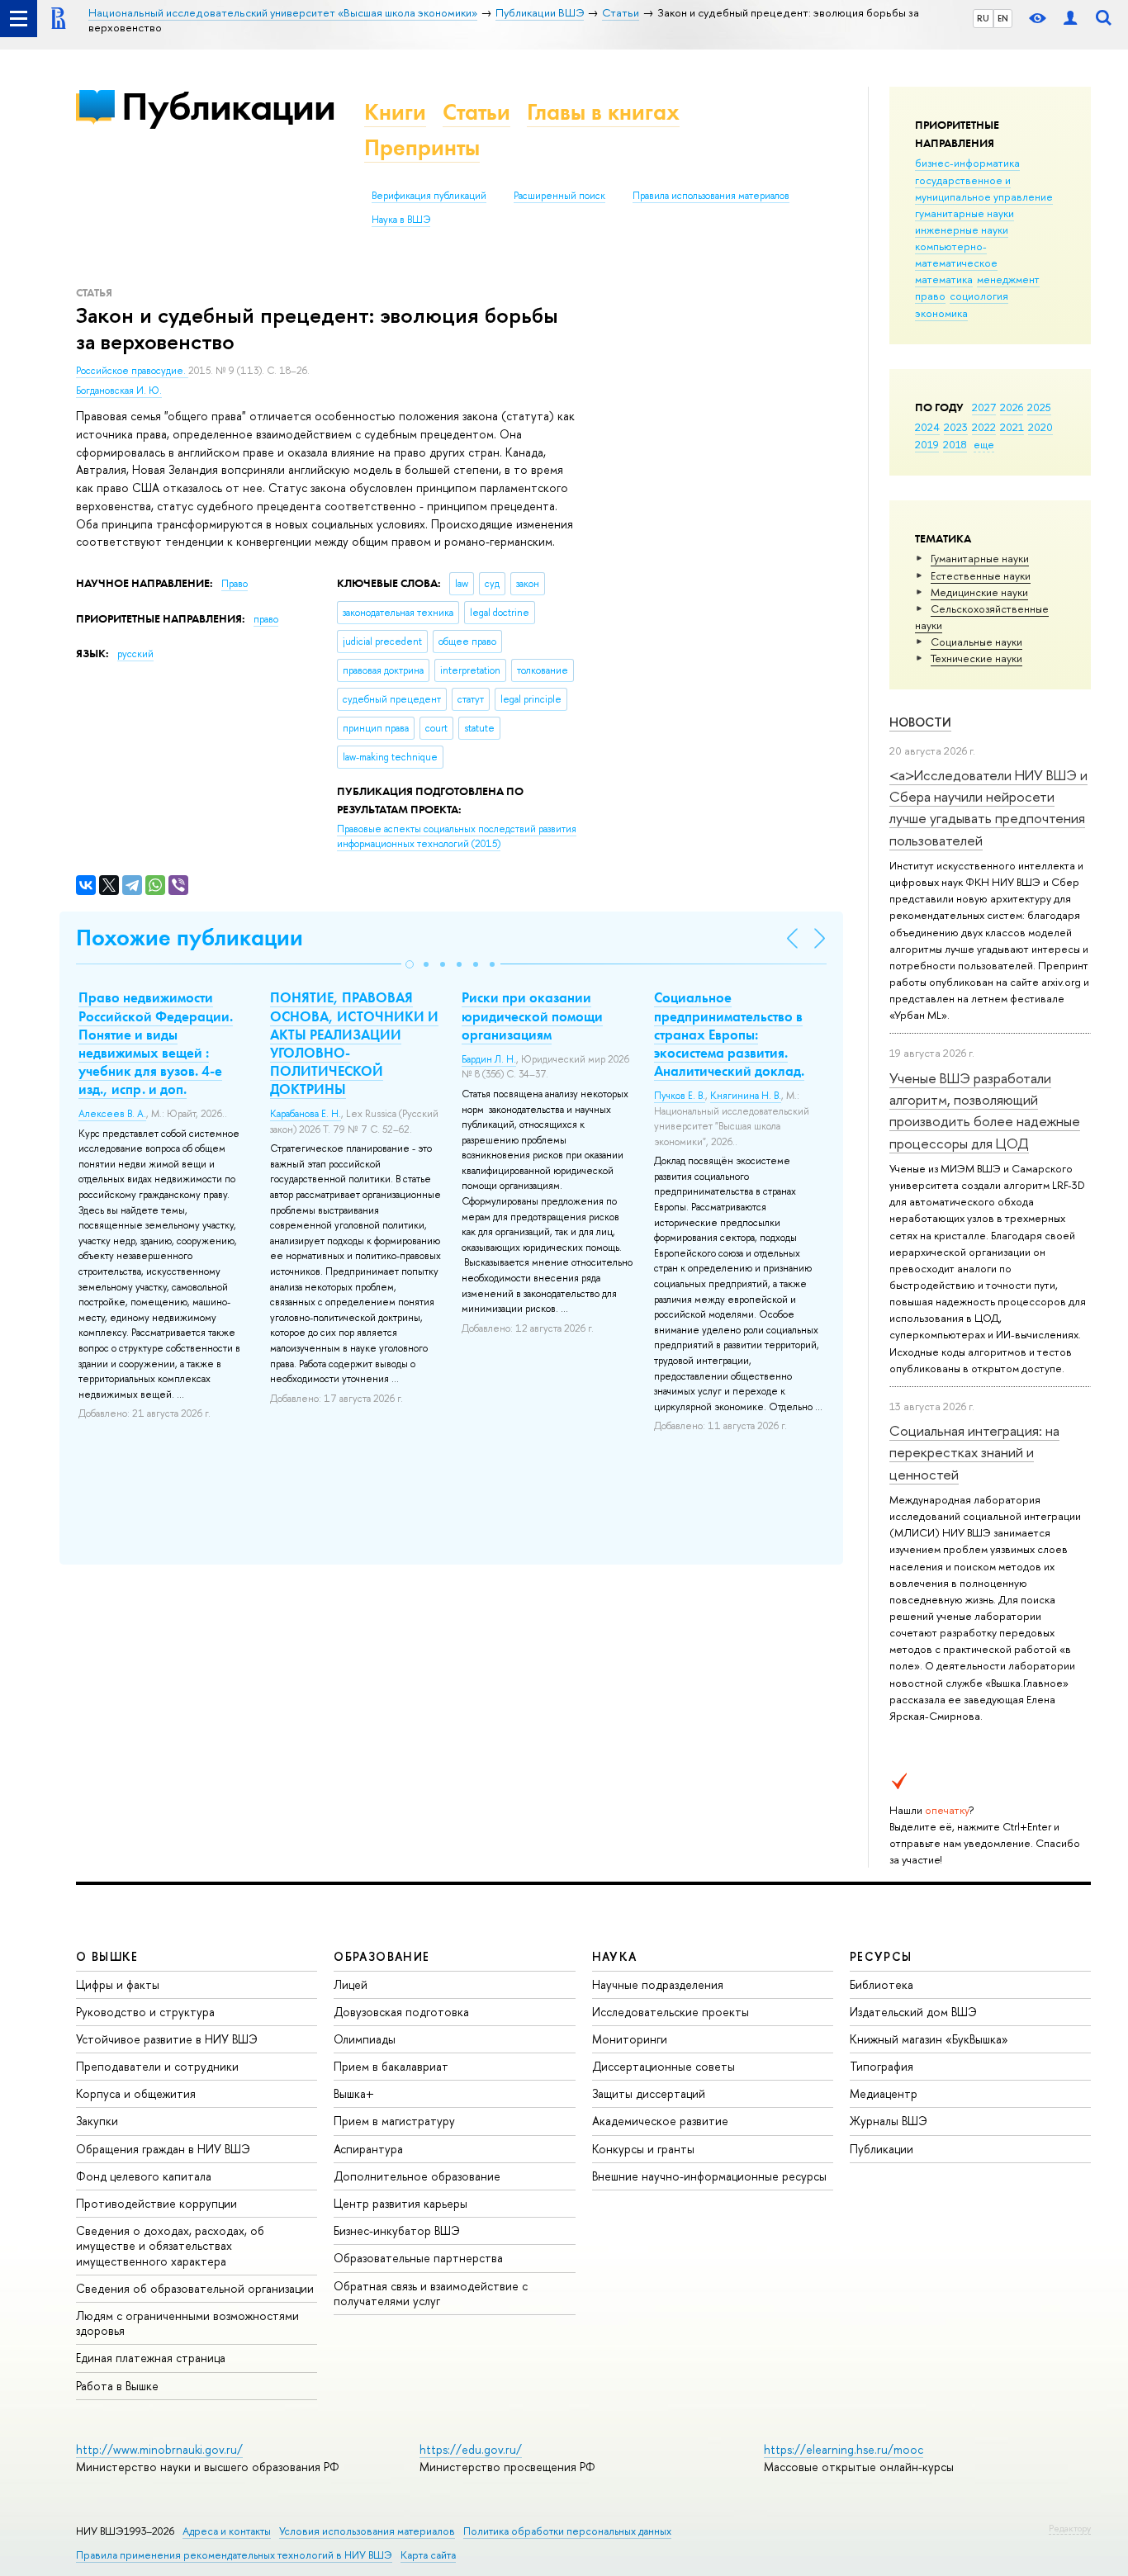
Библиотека (882, 1984)
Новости (920, 722)
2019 (927, 444)
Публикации (228, 106)
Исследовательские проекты (671, 2012)
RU (983, 18)
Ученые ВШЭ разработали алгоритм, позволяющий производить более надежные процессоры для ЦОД (985, 1110)
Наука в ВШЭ (401, 220)
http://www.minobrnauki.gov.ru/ (159, 2449)
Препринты (422, 147)
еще (984, 444)
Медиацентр (884, 2093)
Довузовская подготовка (401, 2012)
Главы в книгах (603, 112)
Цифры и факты (118, 1984)
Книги (395, 112)
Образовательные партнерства (418, 2258)
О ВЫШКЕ (107, 1956)
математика (944, 279)
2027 (984, 407)
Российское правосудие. (132, 371)
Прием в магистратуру (394, 2121)
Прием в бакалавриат (391, 2066)
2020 (1040, 427)
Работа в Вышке (117, 2386)
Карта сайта (428, 2555)
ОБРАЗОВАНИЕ (382, 1956)
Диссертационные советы (664, 2066)
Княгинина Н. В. (746, 1096)
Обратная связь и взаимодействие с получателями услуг (431, 2293)
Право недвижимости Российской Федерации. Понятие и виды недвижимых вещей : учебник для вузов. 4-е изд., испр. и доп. (156, 1043)
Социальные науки (976, 642)
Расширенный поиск (559, 196)
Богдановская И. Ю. (119, 391)
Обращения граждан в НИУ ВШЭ (163, 2149)
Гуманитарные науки (980, 558)
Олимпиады (365, 2039)
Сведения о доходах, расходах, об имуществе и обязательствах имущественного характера (170, 2245)
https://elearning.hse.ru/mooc (844, 2449)
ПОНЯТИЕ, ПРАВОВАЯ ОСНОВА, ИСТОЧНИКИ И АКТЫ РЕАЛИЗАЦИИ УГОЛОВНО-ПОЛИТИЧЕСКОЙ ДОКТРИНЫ (354, 1043)
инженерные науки (962, 230)
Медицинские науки (979, 592)
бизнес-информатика (967, 163)
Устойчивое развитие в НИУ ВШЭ (167, 2039)
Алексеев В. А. (112, 1114)
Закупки (97, 2121)
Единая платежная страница (151, 2358)
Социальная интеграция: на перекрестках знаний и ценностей (974, 1452)
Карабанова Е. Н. (306, 1114)
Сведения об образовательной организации (195, 2288)
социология (979, 296)
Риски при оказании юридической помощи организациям (532, 1016)
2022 (984, 427)
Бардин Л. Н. (489, 1059)
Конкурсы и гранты (643, 2149)
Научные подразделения (658, 1984)
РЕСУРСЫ (881, 1956)
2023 (956, 427)
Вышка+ (354, 2093)
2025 (1039, 407)
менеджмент (1008, 279)
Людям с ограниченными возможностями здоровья (187, 2323)
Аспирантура (368, 2149)
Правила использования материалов (711, 196)
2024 (927, 427)
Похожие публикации (190, 938)
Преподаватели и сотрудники (157, 2066)
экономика (941, 313)
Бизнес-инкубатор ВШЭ (397, 2230)
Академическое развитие (660, 2121)
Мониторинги (630, 2039)
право (930, 296)
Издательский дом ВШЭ (913, 2012)
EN (1003, 18)
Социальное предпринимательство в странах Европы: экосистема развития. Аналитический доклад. (729, 1034)
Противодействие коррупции (156, 2203)
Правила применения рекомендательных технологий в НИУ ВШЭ (234, 2555)
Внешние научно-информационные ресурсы (709, 2176)
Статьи (476, 112)
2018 (955, 444)
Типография (882, 2066)
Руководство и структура (145, 2012)
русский (135, 654)
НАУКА (615, 1956)
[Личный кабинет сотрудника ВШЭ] (1070, 19)
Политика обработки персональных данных (567, 2531)
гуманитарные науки (964, 213)
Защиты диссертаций (649, 2093)
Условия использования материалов (367, 2531)
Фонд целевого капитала (144, 2176)
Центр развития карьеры (400, 2203)
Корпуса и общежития (136, 2093)
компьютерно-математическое (956, 254)
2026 (1012, 407)
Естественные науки (981, 575)
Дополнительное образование (417, 2176)
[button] (410, 964)
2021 (1012, 427)
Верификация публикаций (429, 196)
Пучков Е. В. (680, 1096)
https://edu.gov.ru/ (471, 2449)
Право (235, 584)
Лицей (351, 1984)
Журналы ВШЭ (889, 2121)
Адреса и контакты (227, 2531)
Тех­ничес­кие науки (976, 658)
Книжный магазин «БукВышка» (929, 2039)
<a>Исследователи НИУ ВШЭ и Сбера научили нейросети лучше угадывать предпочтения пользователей (988, 807)
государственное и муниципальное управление (984, 188)
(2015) (457, 837)
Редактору (1070, 2528)
